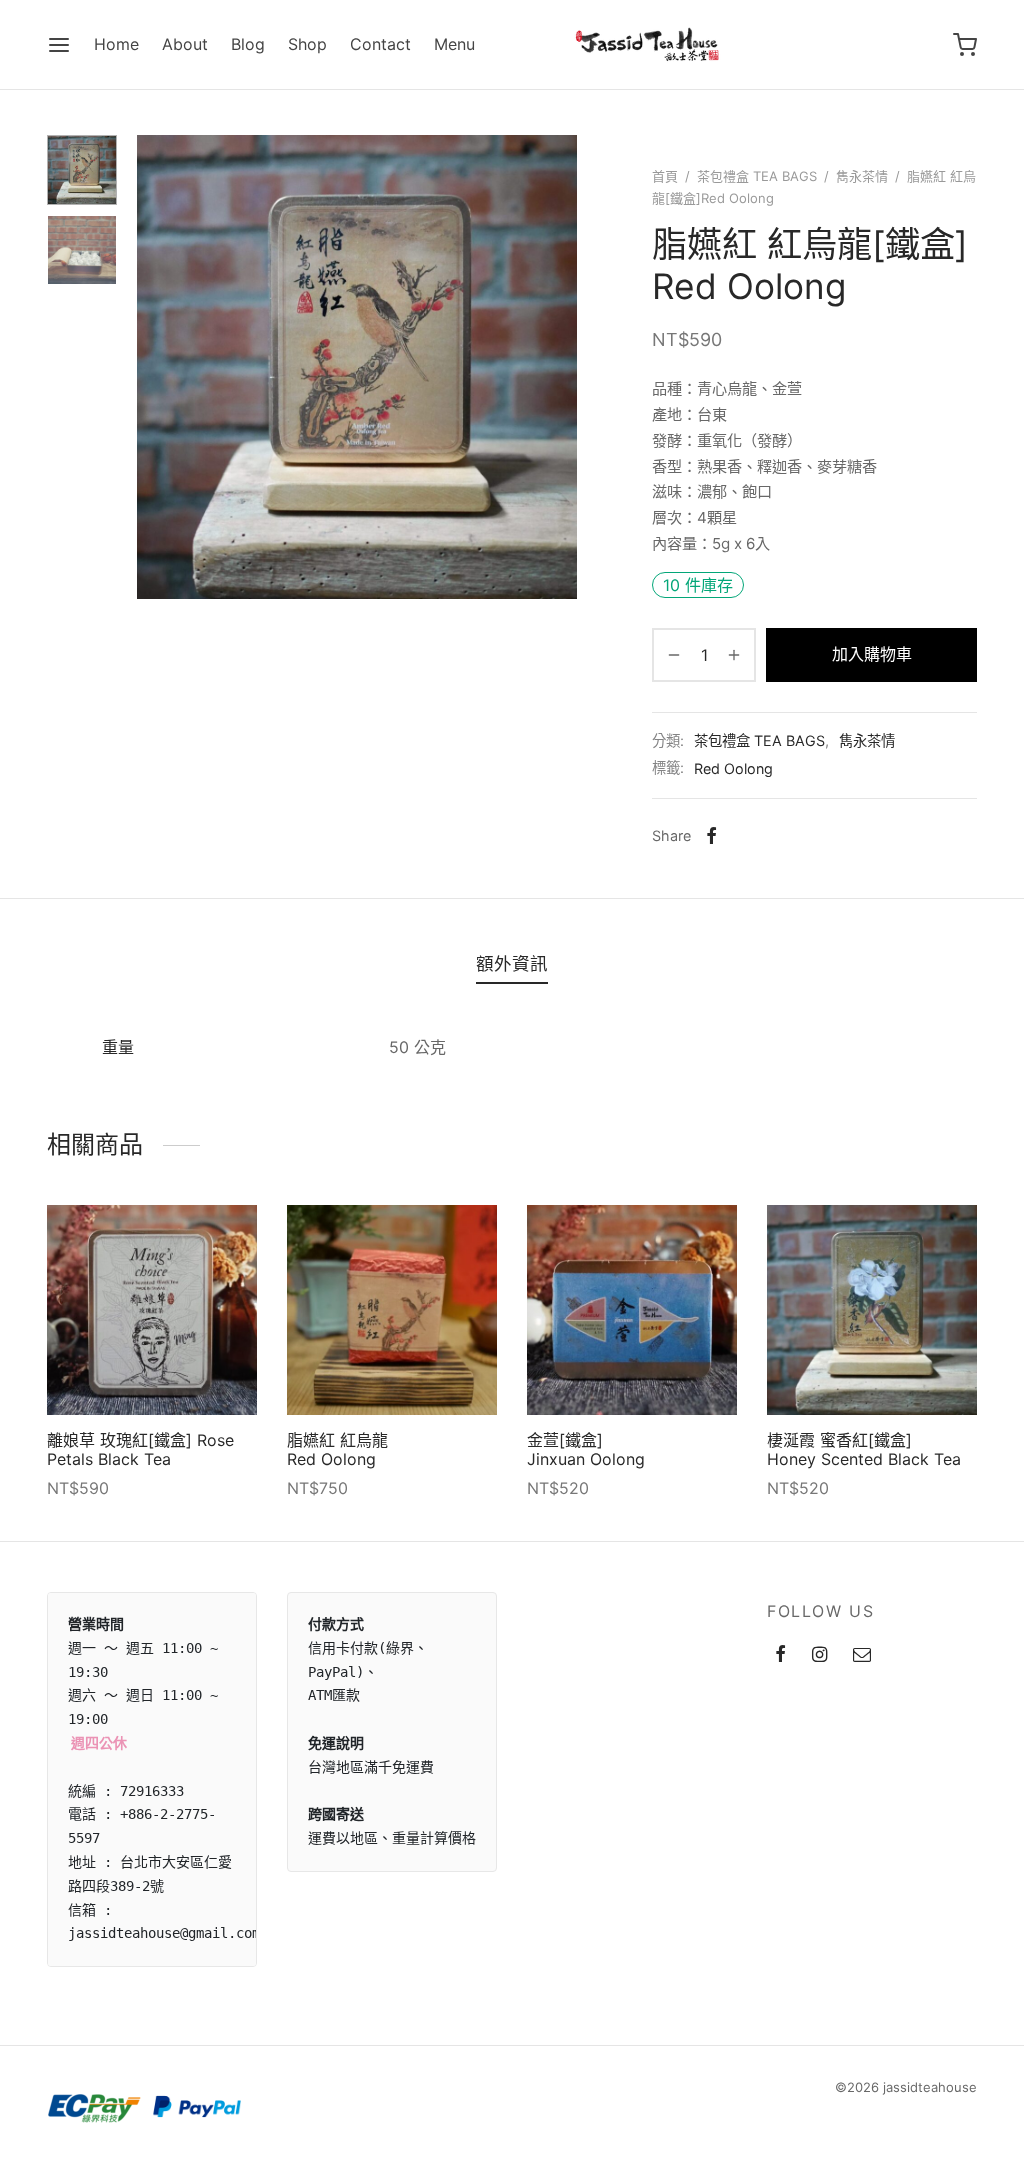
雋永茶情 (862, 176)
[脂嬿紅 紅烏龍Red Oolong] (392, 1310)
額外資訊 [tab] (512, 963)
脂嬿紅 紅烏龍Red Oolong (337, 1449)
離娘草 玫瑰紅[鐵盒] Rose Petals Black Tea (140, 1449)
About (185, 44)
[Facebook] (711, 836)
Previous (157, 367)
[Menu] (59, 45)
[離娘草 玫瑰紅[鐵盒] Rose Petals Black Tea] (152, 1310)
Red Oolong (733, 768)
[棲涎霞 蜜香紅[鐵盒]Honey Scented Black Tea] (872, 1310)
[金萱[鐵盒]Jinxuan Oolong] (632, 1310)
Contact (380, 44)
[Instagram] (819, 1655)
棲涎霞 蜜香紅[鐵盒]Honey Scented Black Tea (864, 1449)
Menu (454, 44)
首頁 (665, 176)
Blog (248, 44)
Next (557, 367)
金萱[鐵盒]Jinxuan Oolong (586, 1449)
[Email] (862, 1655)
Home (116, 44)
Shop (307, 44)
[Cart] (965, 45)
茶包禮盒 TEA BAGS (757, 176)
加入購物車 (872, 654)
